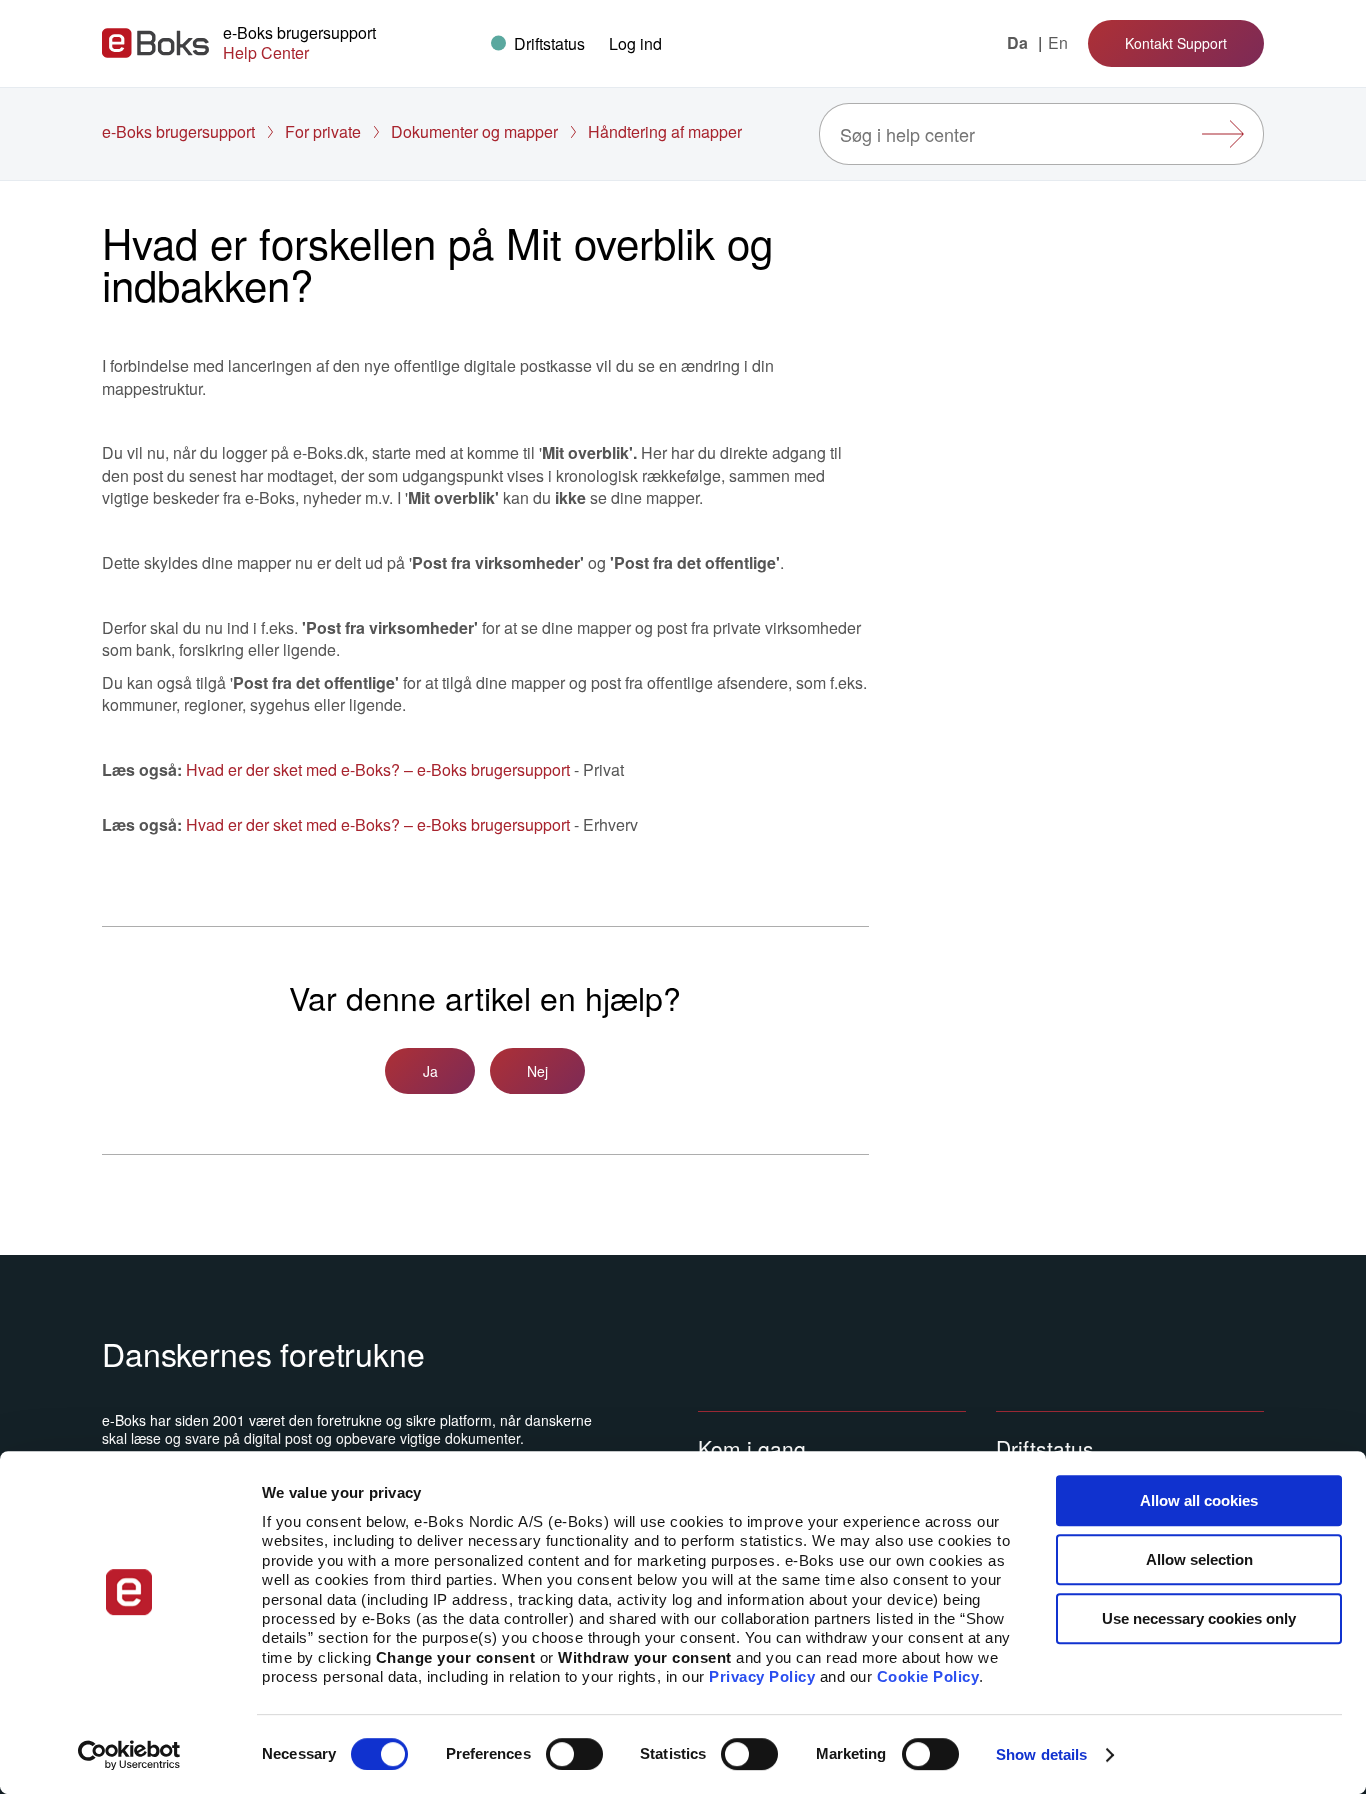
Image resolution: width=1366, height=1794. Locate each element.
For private (323, 131)
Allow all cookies (1199, 1500)
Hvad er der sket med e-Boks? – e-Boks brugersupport (378, 769)
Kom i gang (752, 1448)
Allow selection (1199, 1559)
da (1019, 43)
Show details (1041, 1754)
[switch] (574, 1754)
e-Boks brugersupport (178, 131)
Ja (430, 1071)
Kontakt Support (1176, 43)
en (1058, 43)
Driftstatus (1045, 1448)
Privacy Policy (762, 1676)
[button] (635, 43)
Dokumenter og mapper (474, 131)
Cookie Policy (928, 1676)
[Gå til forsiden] (155, 43)
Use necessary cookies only (1199, 1618)
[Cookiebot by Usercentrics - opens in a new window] (129, 1755)
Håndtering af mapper (665, 131)
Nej (537, 1071)
